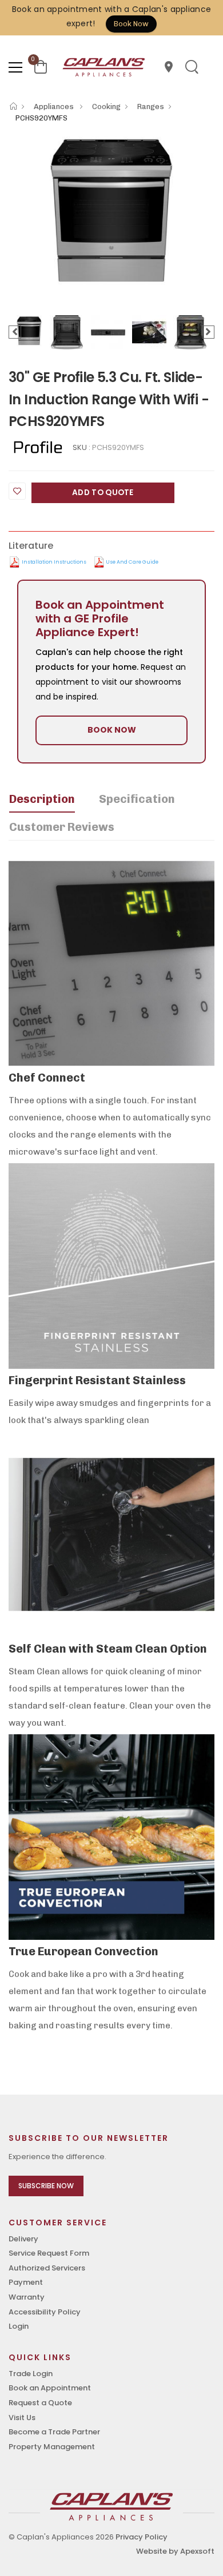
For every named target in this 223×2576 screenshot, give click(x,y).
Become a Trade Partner (54, 2432)
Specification (137, 799)
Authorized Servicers (47, 2268)
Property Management (52, 2447)
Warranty (27, 2297)
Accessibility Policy (45, 2312)
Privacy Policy (142, 2537)
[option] (111, 210)
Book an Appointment (50, 2388)
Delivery (23, 2239)
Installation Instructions (54, 562)
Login (19, 2326)
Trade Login (31, 2374)
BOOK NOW (112, 730)
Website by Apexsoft (175, 2551)
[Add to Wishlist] (17, 491)
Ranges (151, 107)
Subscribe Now (46, 2186)
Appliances (55, 107)
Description (42, 799)
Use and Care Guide (132, 562)
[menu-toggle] (15, 67)
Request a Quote (40, 2403)
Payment (26, 2282)
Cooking (106, 107)
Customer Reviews (62, 827)
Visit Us (22, 2418)
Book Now (131, 24)
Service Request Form (49, 2253)
